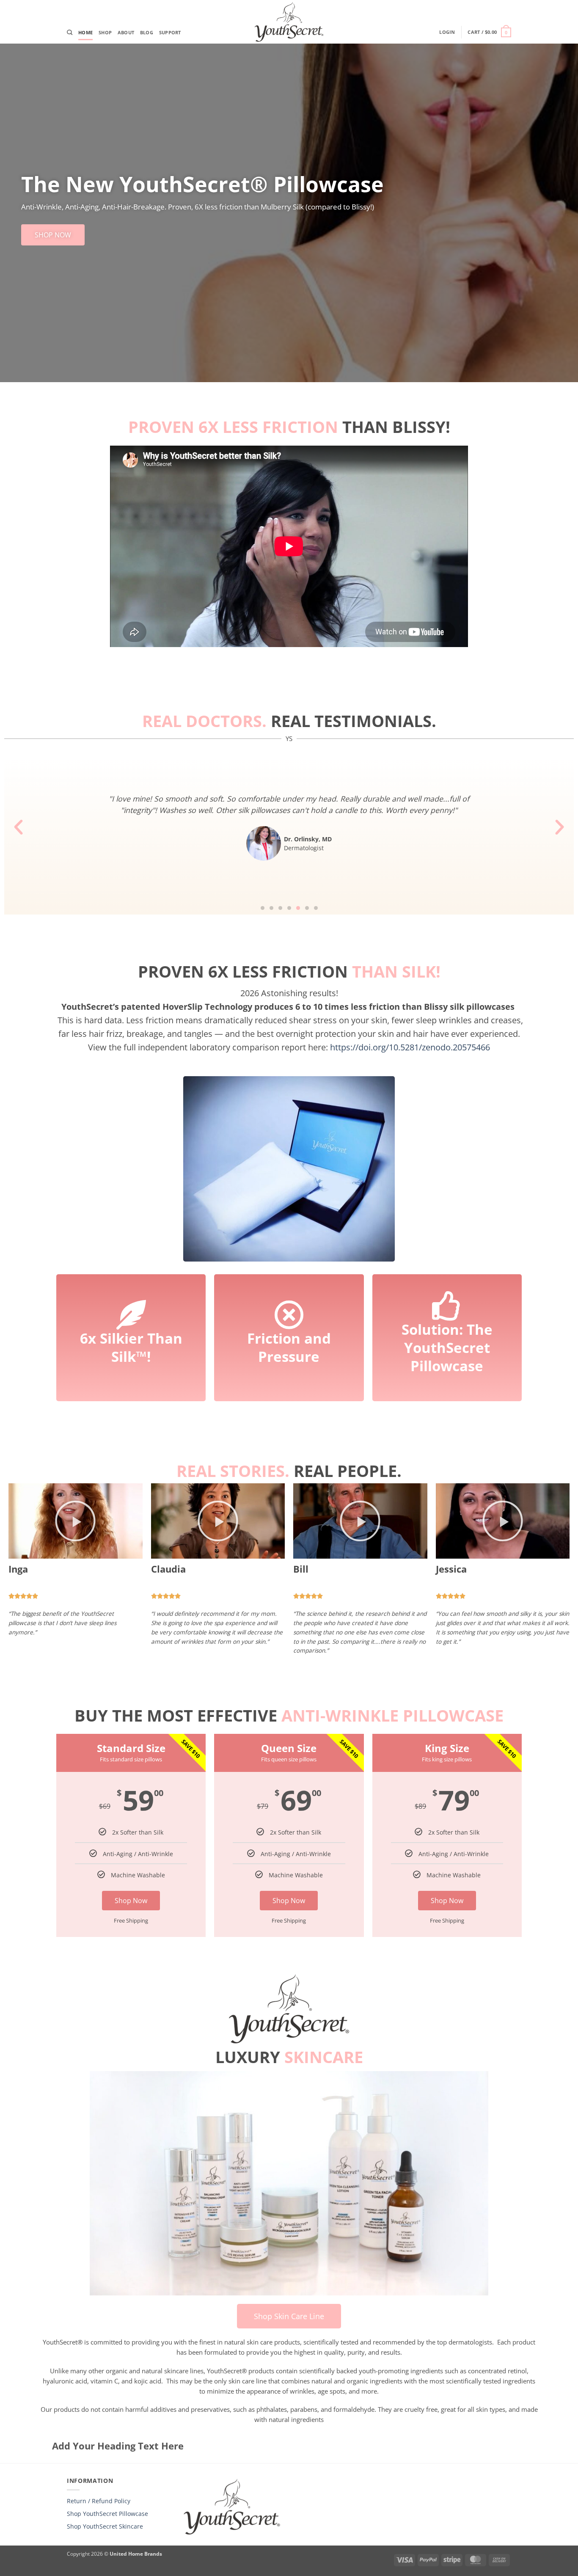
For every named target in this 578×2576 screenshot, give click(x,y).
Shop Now (131, 1901)
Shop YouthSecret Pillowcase (107, 2514)
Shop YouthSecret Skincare (105, 2526)
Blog (147, 32)
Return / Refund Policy (99, 2501)
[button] (447, 32)
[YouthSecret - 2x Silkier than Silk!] (289, 22)
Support (170, 32)
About (126, 32)
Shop (105, 32)
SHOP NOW (53, 235)
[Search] (70, 33)
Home (85, 32)
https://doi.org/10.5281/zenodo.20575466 (410, 1047)
